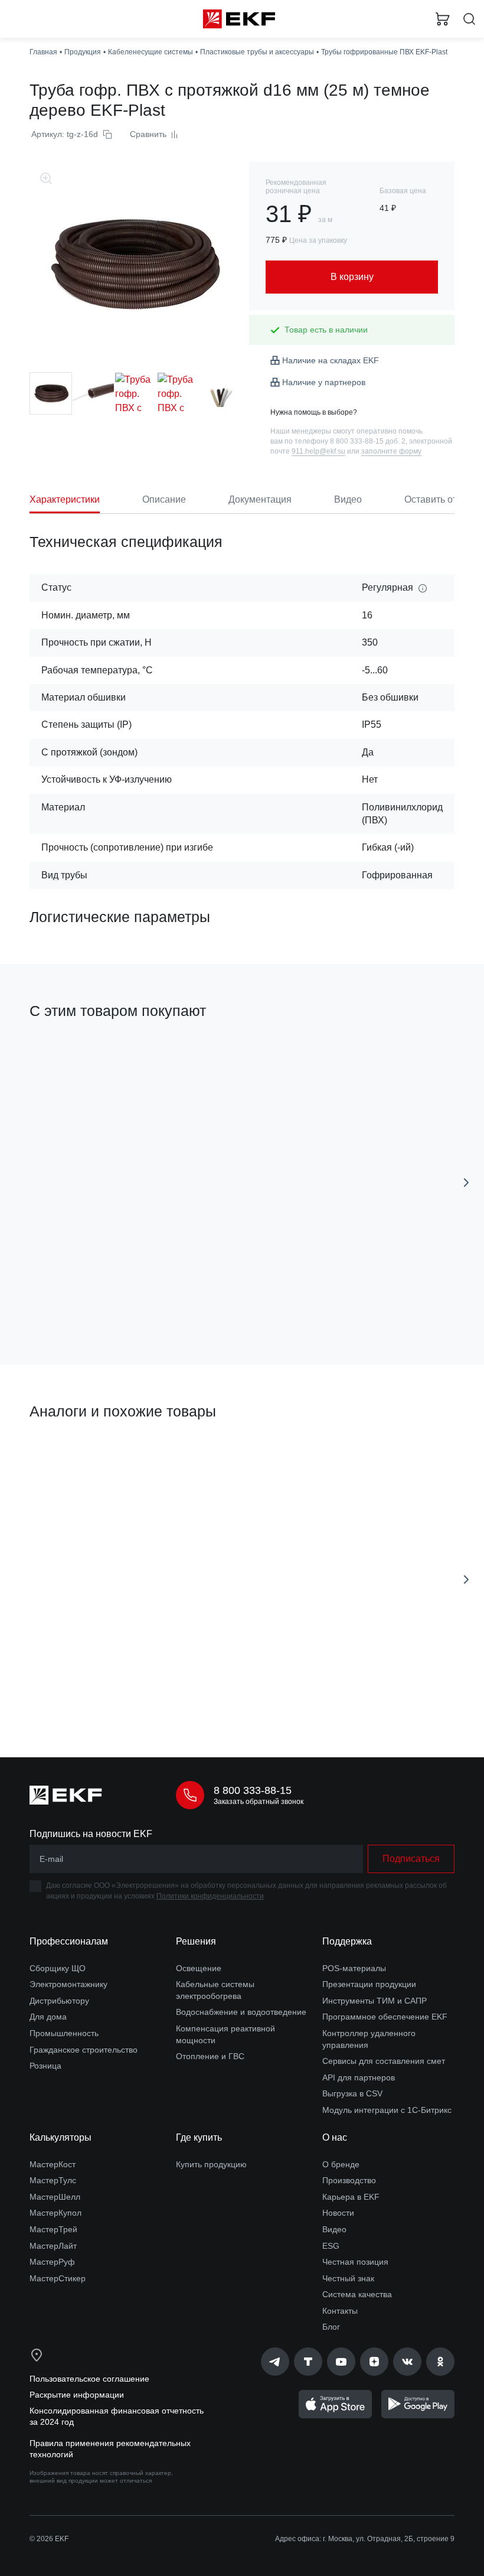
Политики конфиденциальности (210, 1896)
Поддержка (347, 1941)
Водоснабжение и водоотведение (241, 2012)
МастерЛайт (53, 2246)
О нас (335, 2137)
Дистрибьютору (59, 2001)
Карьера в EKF (351, 2197)
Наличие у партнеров (324, 382)
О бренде (341, 2164)
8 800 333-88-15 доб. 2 (368, 441)
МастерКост (53, 2164)
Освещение (199, 1968)
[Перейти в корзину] (443, 19)
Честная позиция (355, 2262)
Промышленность (64, 2033)
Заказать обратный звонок (259, 1802)
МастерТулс (53, 2180)
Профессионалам (69, 1941)
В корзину (127, 1303)
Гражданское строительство (84, 2050)
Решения (196, 1941)
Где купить (199, 2137)
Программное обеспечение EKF (385, 2017)
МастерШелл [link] (55, 2197)
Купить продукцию (211, 2164)
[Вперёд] (466, 1183)
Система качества (357, 2294)
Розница (45, 2066)
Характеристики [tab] (65, 499)
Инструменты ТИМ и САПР (375, 2001)
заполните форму (391, 451)
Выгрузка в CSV (352, 2093)
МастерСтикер (58, 2278)
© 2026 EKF (49, 2539)
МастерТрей (53, 2229)
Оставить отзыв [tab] (439, 499)
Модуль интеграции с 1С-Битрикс (387, 2110)
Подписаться (411, 1859)
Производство (349, 2180)
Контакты (340, 2311)
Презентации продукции (369, 1984)
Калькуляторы (60, 2137)
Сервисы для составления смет (384, 2061)
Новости (338, 2213)
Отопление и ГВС (210, 2056)
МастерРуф (52, 2262)
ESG (331, 2246)
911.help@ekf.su (318, 451)
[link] (275, 2362)
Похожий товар (64, 1453)
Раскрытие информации (77, 2395)
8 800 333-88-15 (253, 1790)
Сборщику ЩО (58, 1968)
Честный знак (348, 2278)
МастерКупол (55, 2213)
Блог (331, 2327)
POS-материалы (354, 1968)
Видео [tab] (348, 499)
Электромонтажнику (68, 1984)
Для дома (48, 2017)
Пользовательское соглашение (89, 2379)
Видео (334, 2229)
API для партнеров (359, 2077)
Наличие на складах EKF (331, 360)
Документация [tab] (260, 499)
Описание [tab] (164, 499)
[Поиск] (469, 19)
